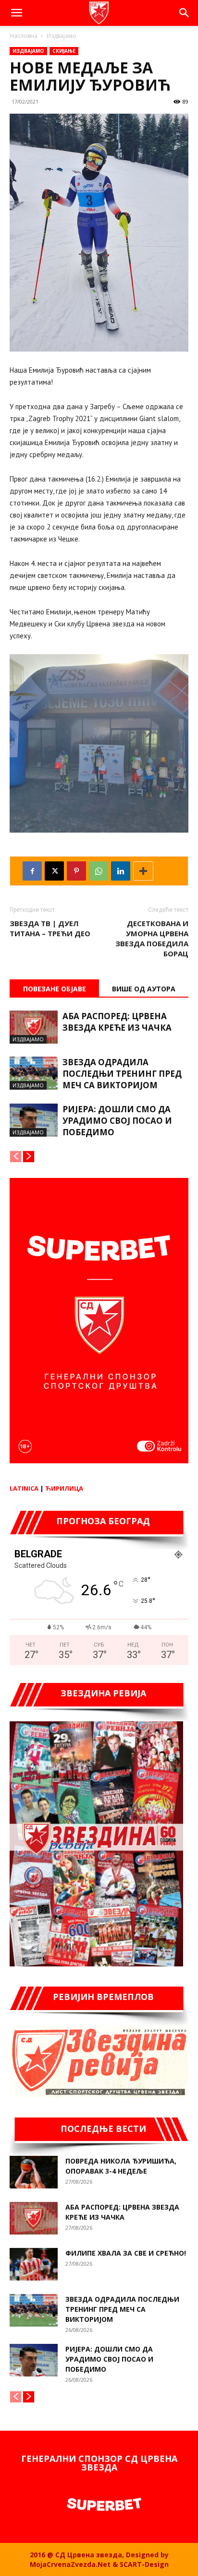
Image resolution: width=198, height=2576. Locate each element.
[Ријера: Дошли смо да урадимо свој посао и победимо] (34, 1120)
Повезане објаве (55, 989)
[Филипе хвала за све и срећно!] (34, 2264)
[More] (143, 871)
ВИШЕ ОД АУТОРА (144, 989)
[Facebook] (32, 871)
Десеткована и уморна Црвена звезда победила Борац (152, 938)
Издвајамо (62, 36)
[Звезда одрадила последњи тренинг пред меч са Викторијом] (34, 1073)
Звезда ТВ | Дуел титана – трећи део (50, 928)
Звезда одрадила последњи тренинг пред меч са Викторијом (122, 1074)
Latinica (24, 1488)
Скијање (64, 51)
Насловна (24, 36)
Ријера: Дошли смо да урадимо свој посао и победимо (117, 1121)
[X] (54, 871)
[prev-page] (16, 1157)
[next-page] (29, 1157)
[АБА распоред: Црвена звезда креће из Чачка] (34, 1027)
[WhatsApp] (99, 871)
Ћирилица (64, 1488)
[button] (16, 13)
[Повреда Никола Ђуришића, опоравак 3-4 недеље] (34, 2172)
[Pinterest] (76, 871)
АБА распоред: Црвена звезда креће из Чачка (117, 1022)
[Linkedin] (121, 871)
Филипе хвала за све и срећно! (126, 2253)
